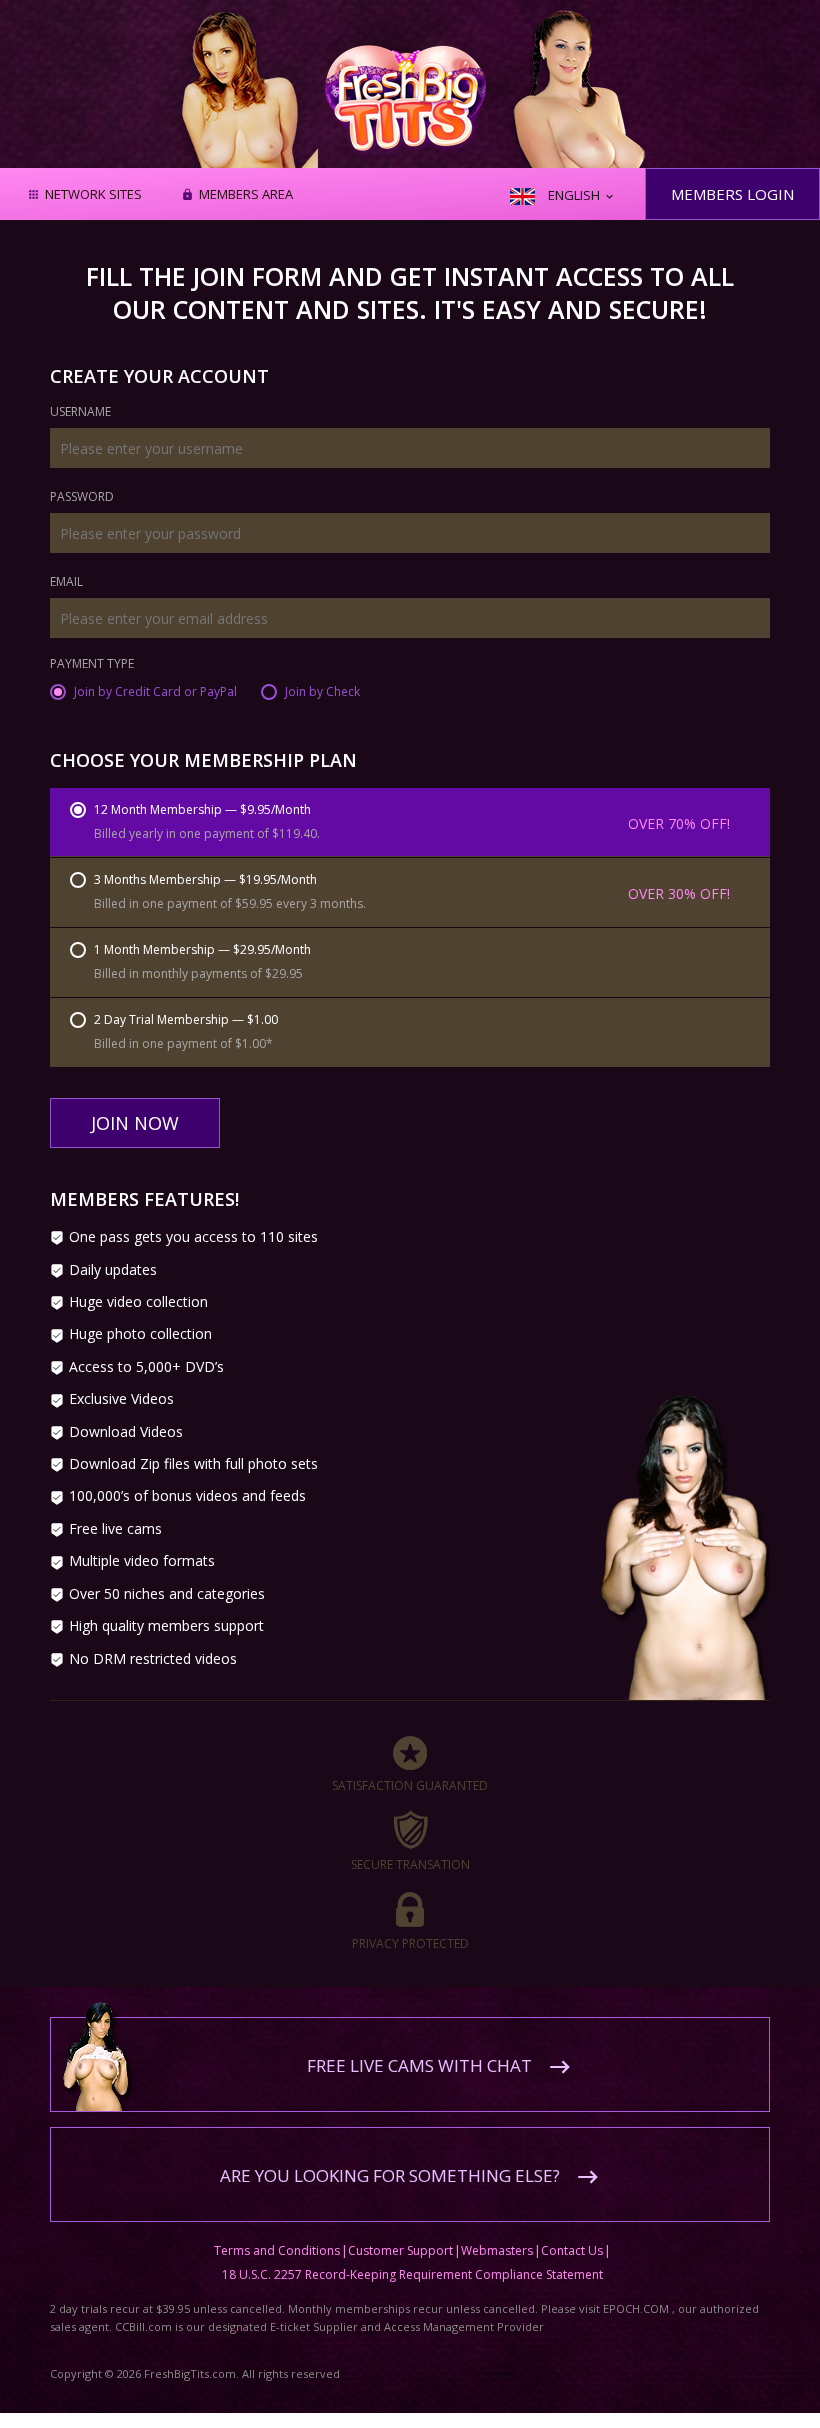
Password (82, 498)
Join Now (135, 1123)
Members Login (732, 194)
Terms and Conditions (277, 2250)
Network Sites (93, 195)
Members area (246, 195)
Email (66, 583)
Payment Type (92, 665)
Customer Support (400, 2250)
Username (80, 413)
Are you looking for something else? (390, 2175)
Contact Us (572, 2250)
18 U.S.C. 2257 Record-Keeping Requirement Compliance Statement (412, 2274)
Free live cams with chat (419, 2065)
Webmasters (497, 2250)
